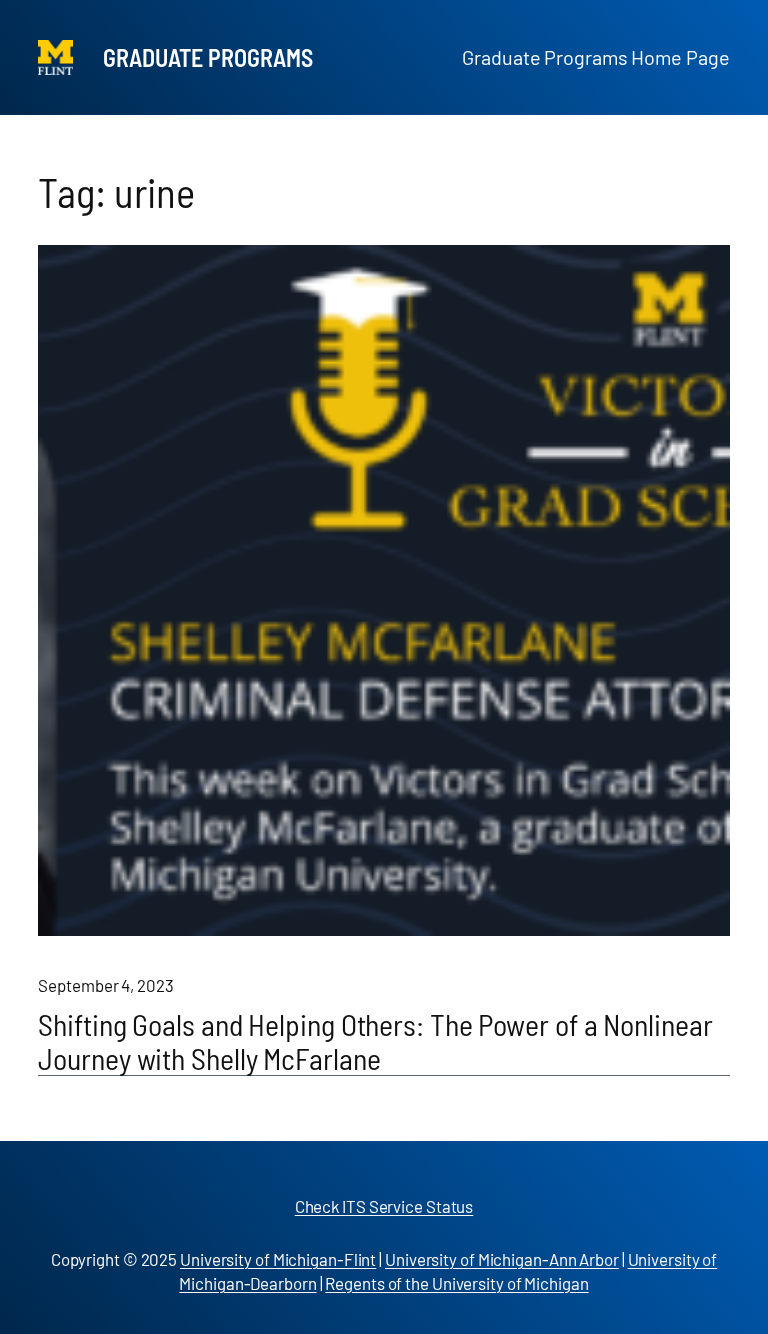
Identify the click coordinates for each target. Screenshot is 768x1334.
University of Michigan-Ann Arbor (502, 1259)
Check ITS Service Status (384, 1206)
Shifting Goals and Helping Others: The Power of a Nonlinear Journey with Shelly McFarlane (375, 1041)
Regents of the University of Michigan (456, 1283)
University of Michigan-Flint (278, 1259)
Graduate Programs (208, 57)
